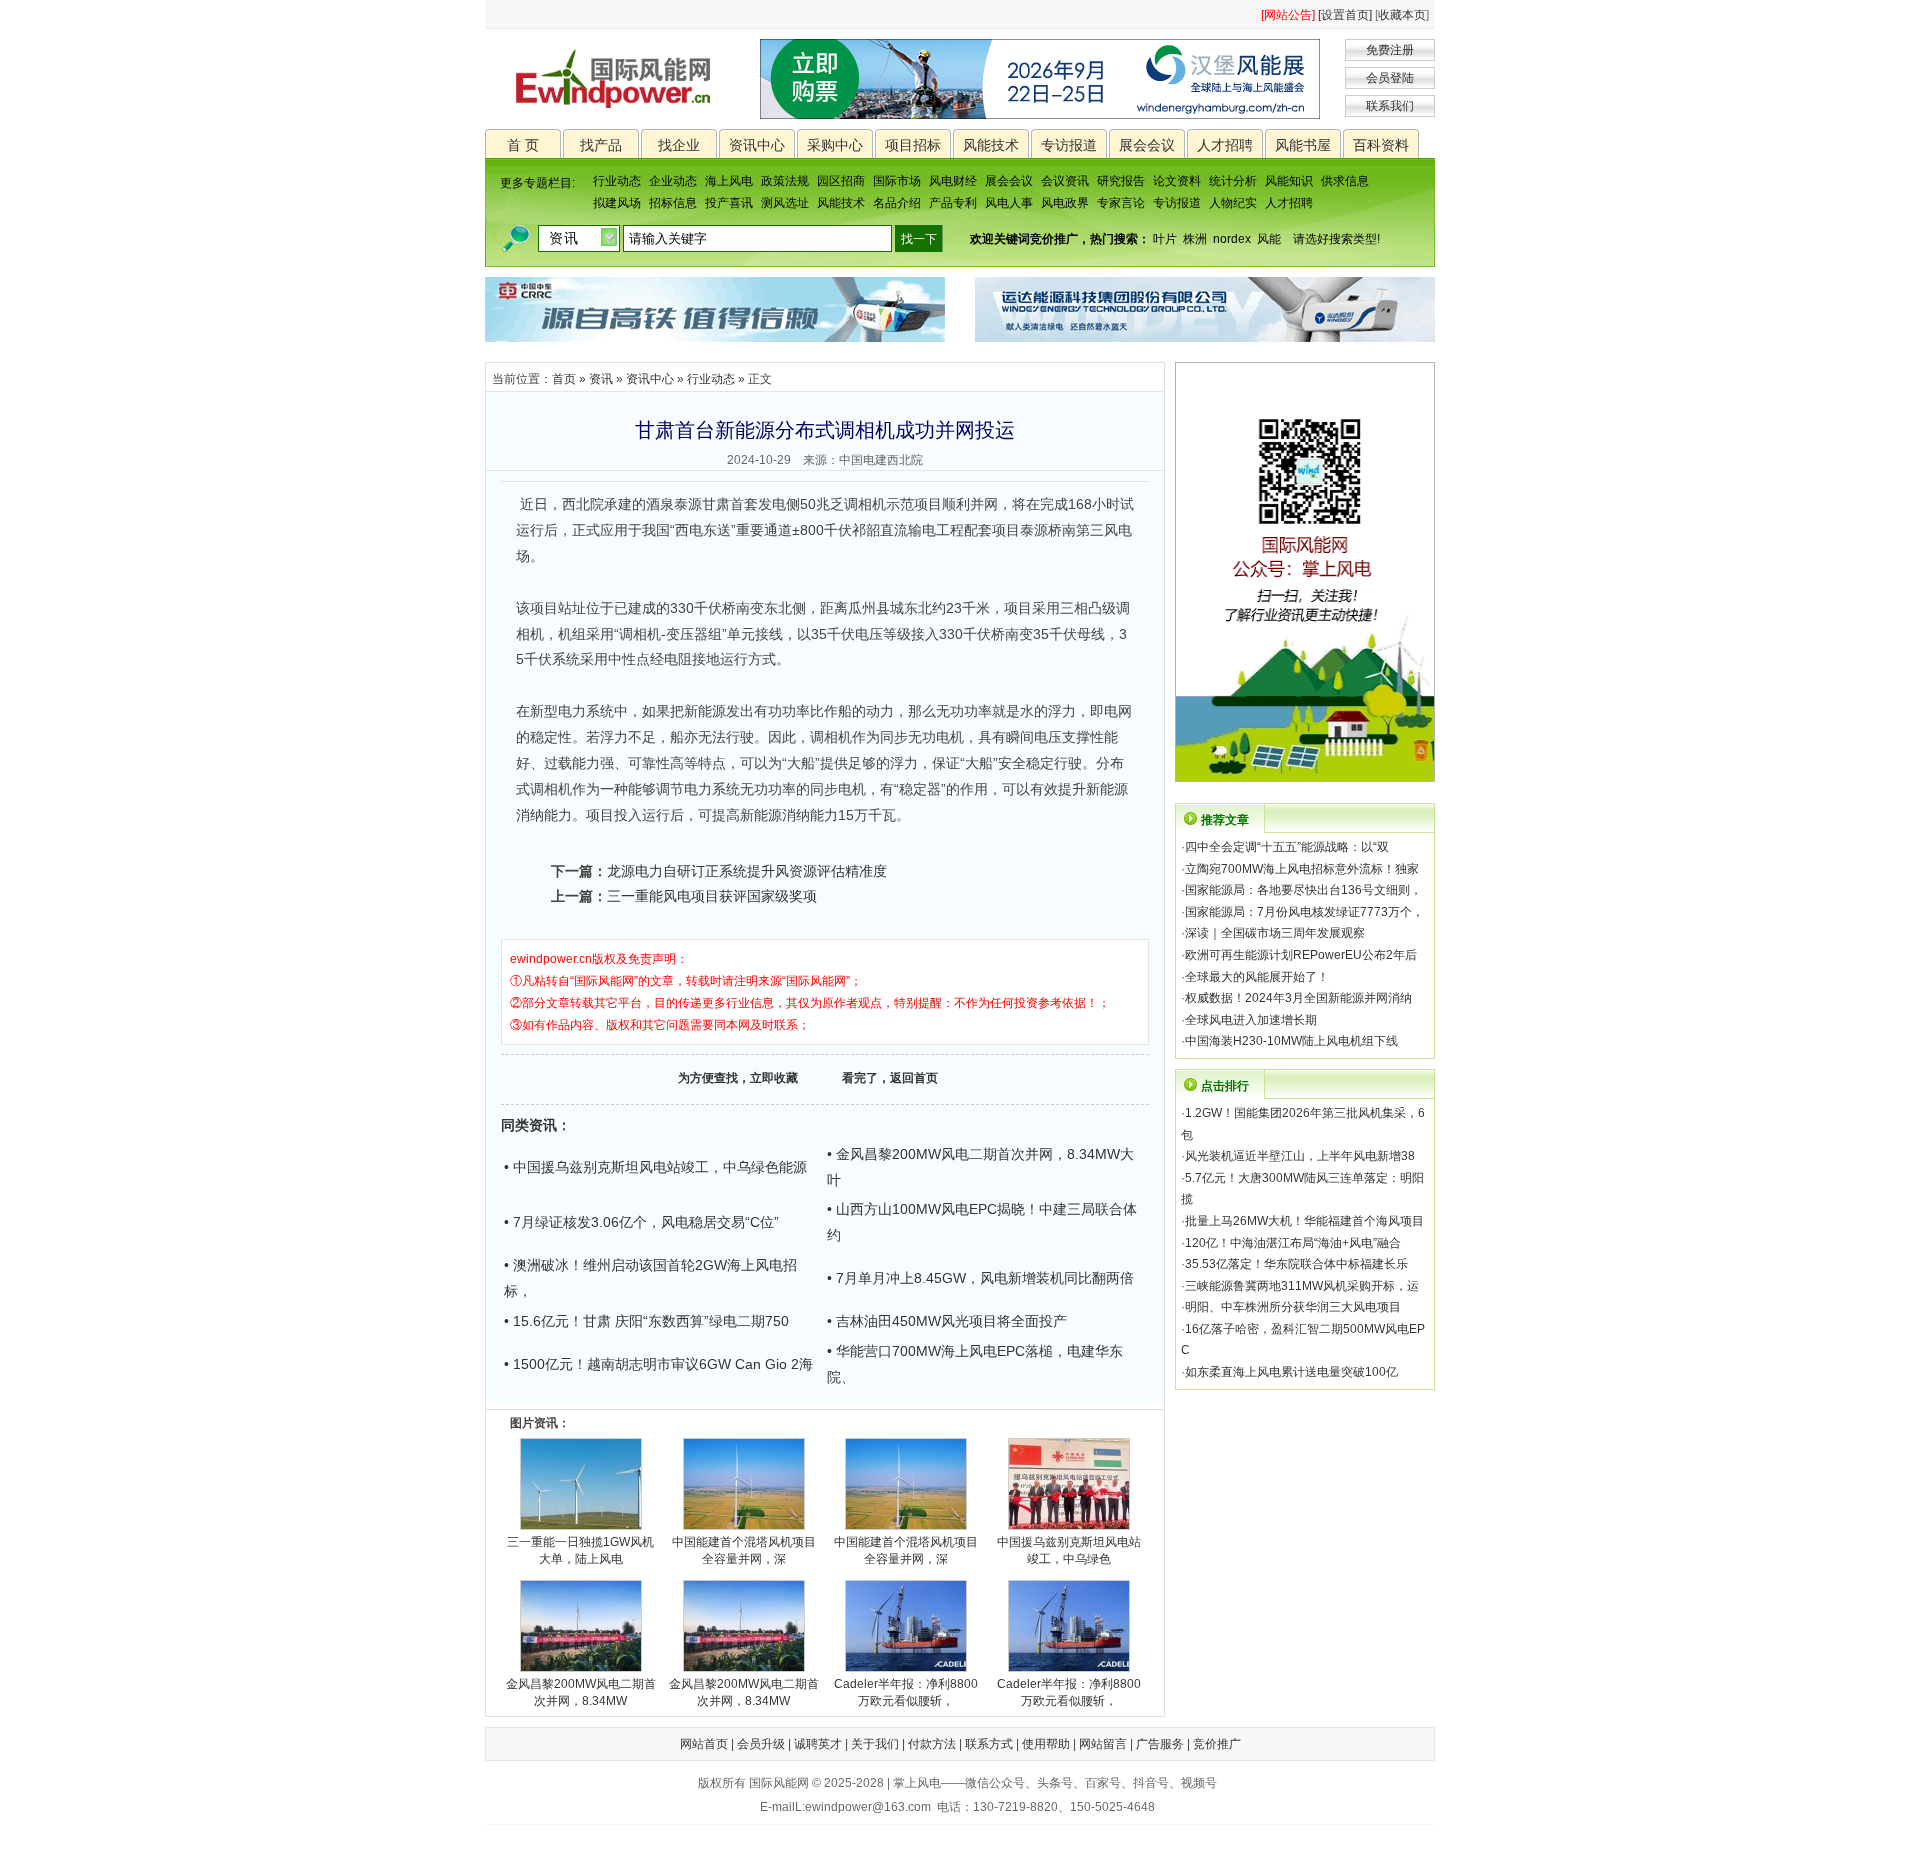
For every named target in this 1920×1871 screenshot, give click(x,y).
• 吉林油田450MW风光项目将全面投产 (947, 1321)
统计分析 (1233, 181)
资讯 (601, 379)
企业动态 (673, 181)
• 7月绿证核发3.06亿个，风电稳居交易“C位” (641, 1222)
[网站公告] (1288, 15)
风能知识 (1289, 181)
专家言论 (1121, 203)
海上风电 (729, 181)
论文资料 (1177, 181)
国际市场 (897, 181)
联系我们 (1390, 106)
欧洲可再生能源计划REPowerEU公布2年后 (1301, 955)
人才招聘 (1225, 145)
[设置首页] (1345, 15)
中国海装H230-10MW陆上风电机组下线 (1291, 1041)
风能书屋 (1303, 145)
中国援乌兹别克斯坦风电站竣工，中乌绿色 (1069, 1550)
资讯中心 (757, 145)
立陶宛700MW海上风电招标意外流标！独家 (1302, 869)
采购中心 (835, 145)
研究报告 (1121, 181)
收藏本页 (1402, 15)
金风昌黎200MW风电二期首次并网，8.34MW (581, 1692)
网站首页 (704, 1744)
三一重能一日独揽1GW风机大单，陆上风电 (580, 1550)
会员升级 (761, 1744)
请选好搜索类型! (1336, 239)
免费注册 (1390, 50)
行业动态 (617, 181)
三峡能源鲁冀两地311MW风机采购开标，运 (1302, 1286)
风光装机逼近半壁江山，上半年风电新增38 (1300, 1156)
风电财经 (953, 181)
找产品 (601, 145)
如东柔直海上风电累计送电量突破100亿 (1291, 1372)
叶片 (1165, 239)
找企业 (679, 145)
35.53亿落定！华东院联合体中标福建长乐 (1296, 1264)
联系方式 (989, 1744)
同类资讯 (529, 1125)
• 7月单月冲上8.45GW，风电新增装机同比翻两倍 (980, 1278)
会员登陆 (1390, 78)
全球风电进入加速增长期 (1251, 1020)
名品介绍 (897, 203)
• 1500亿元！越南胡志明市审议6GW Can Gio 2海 (658, 1364)
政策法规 (785, 181)
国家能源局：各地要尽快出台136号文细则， (1303, 890)
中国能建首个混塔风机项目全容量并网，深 (744, 1550)
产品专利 (953, 203)
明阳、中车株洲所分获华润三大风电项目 (1293, 1307)
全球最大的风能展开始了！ (1257, 977)
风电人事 (1009, 203)
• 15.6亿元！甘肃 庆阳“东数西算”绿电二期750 (646, 1321)
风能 (1269, 239)
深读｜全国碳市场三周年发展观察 (1275, 933)
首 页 (523, 145)
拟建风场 (617, 203)
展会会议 (1147, 145)
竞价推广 (1217, 1744)
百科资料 (1381, 145)
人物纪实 (1233, 203)
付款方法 (932, 1744)
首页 (564, 379)
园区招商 (841, 181)
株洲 (1195, 239)
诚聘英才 (818, 1744)
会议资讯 (1065, 181)
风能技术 (991, 145)
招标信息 (673, 203)
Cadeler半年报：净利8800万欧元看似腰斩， (906, 1692)
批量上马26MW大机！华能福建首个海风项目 (1304, 1221)
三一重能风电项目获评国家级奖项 (712, 896)
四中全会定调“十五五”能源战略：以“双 (1287, 847)
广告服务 (1160, 1744)
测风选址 (785, 203)
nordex (1232, 239)
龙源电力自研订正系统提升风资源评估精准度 (747, 871)
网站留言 (1103, 1744)
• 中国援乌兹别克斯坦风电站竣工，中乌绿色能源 (655, 1167)
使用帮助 (1046, 1744)
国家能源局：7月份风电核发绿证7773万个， (1304, 912)
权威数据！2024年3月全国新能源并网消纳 (1298, 998)
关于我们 (875, 1744)
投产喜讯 (729, 203)
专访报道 (1069, 145)
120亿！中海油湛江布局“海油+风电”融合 (1293, 1243)
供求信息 (1345, 181)
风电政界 (1065, 203)
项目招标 (913, 145)
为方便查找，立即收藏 (738, 1078)
